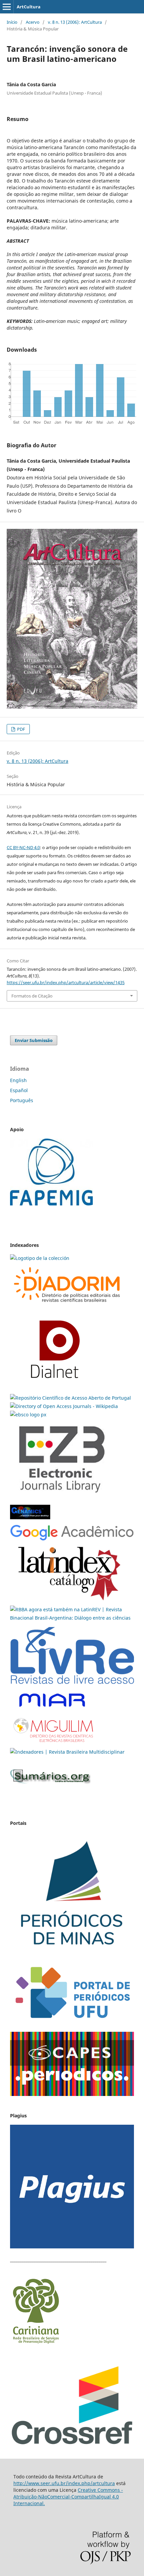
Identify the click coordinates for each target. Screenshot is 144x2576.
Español (19, 1090)
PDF (21, 729)
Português (22, 1100)
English (18, 1080)
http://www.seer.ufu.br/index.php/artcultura (64, 2483)
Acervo (33, 22)
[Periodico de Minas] (72, 1954)
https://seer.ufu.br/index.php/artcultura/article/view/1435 (66, 982)
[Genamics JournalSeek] (30, 1520)
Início (12, 22)
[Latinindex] (69, 1601)
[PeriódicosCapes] (72, 2094)
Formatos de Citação (32, 996)
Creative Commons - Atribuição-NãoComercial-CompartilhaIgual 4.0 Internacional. (68, 2497)
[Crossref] (72, 2444)
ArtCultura (29, 7)
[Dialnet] (67, 1305)
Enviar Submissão (34, 1040)
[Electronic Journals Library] (61, 1497)
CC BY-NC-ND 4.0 (23, 847)
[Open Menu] (7, 7)
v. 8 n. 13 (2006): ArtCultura (75, 22)
